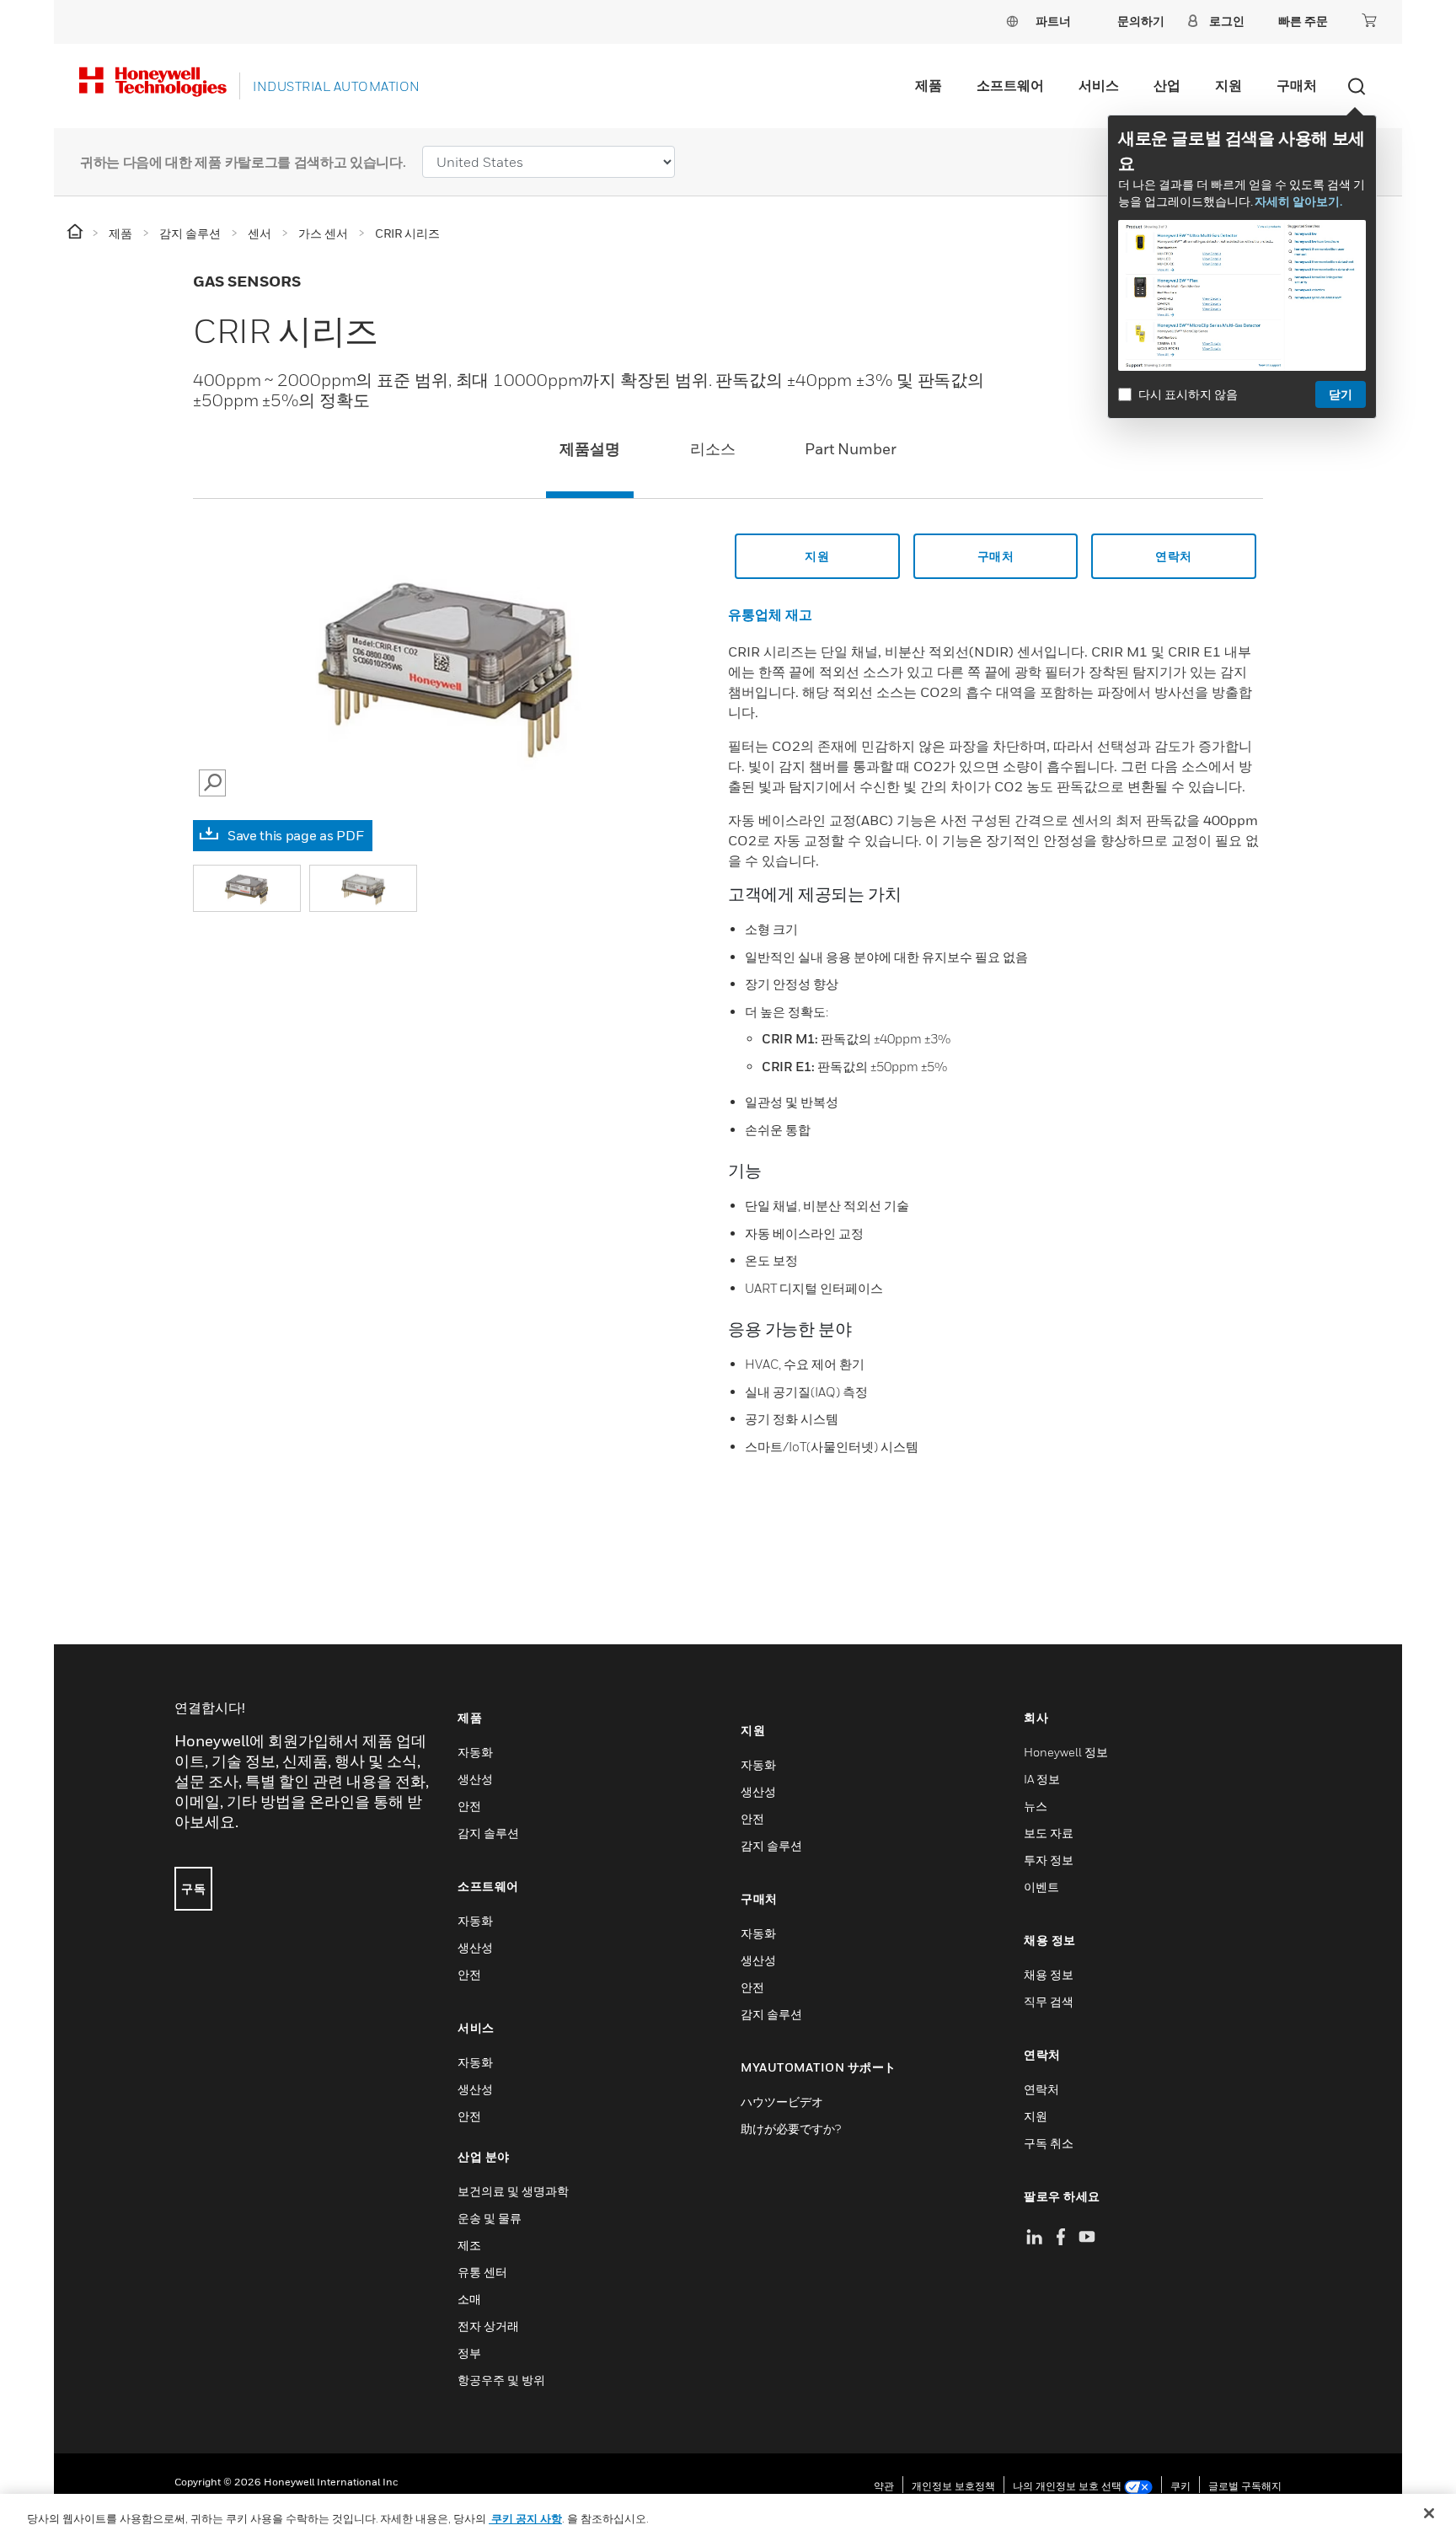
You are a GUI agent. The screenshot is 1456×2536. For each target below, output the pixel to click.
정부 (469, 2353)
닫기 (1341, 394)
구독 (193, 1888)
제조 (469, 2245)
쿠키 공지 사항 (525, 2518)
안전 (469, 1806)
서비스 (1099, 85)
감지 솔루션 (488, 1833)
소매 (469, 2299)
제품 (929, 85)
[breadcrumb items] (76, 232)
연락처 (1174, 556)
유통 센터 (482, 2272)
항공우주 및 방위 (501, 2380)
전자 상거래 (488, 2326)
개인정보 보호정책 (953, 2486)
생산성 (475, 1779)
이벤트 (1041, 1887)
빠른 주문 (1303, 21)
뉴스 (1036, 1806)
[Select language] (1012, 21)
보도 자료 (1049, 1833)
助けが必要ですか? (791, 2129)
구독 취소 (1049, 2143)
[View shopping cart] (1369, 20)
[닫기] (1429, 2513)
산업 (1167, 85)
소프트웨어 (1010, 85)
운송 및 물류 (490, 2218)
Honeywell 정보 (1066, 1752)
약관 (884, 2486)
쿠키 (1180, 2486)
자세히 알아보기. (1298, 201)
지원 (1228, 85)
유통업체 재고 (770, 614)
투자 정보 (1049, 1860)
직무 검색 (1049, 2001)
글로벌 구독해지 (1245, 2486)
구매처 (1297, 85)
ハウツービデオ (782, 2102)
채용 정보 (1049, 1974)
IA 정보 (1042, 1779)
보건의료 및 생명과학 (513, 2191)
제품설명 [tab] (590, 449)
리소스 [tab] (713, 449)
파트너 (1053, 21)
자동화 (475, 1752)
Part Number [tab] (851, 449)
